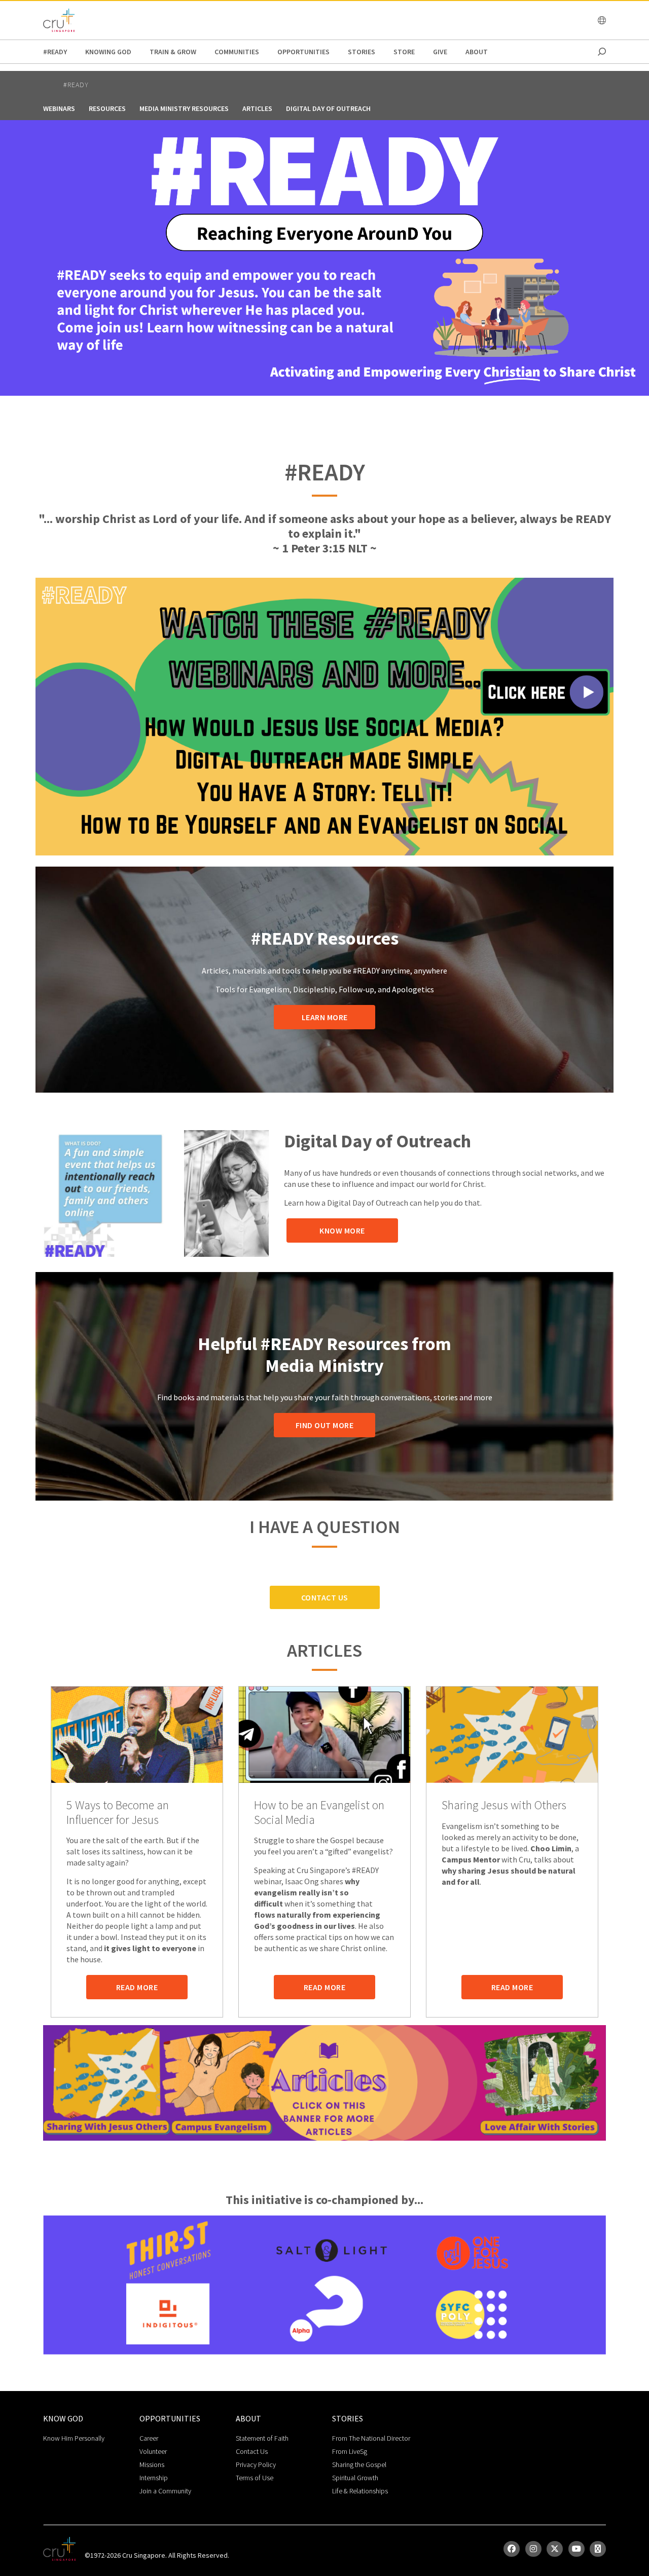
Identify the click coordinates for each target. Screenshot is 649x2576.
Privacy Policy (256, 2465)
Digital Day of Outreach (328, 108)
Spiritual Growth (355, 2478)
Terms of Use (255, 2478)
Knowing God (108, 52)
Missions (152, 2465)
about (477, 52)
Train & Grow (173, 52)
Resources (107, 108)
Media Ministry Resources (184, 108)
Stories (362, 52)
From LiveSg (350, 2451)
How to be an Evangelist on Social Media (319, 1813)
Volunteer (153, 2451)
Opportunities (303, 52)
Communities (237, 52)
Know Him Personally (74, 2438)
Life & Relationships (360, 2491)
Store (404, 52)
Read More (137, 1987)
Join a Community (165, 2491)
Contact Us (325, 1597)
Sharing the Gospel (359, 2465)
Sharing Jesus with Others (504, 1805)
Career (149, 2438)
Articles (257, 108)
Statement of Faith (262, 2438)
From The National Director (371, 2438)
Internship (154, 2478)
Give (440, 52)
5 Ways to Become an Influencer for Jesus (118, 1813)
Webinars (59, 108)
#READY (55, 52)
